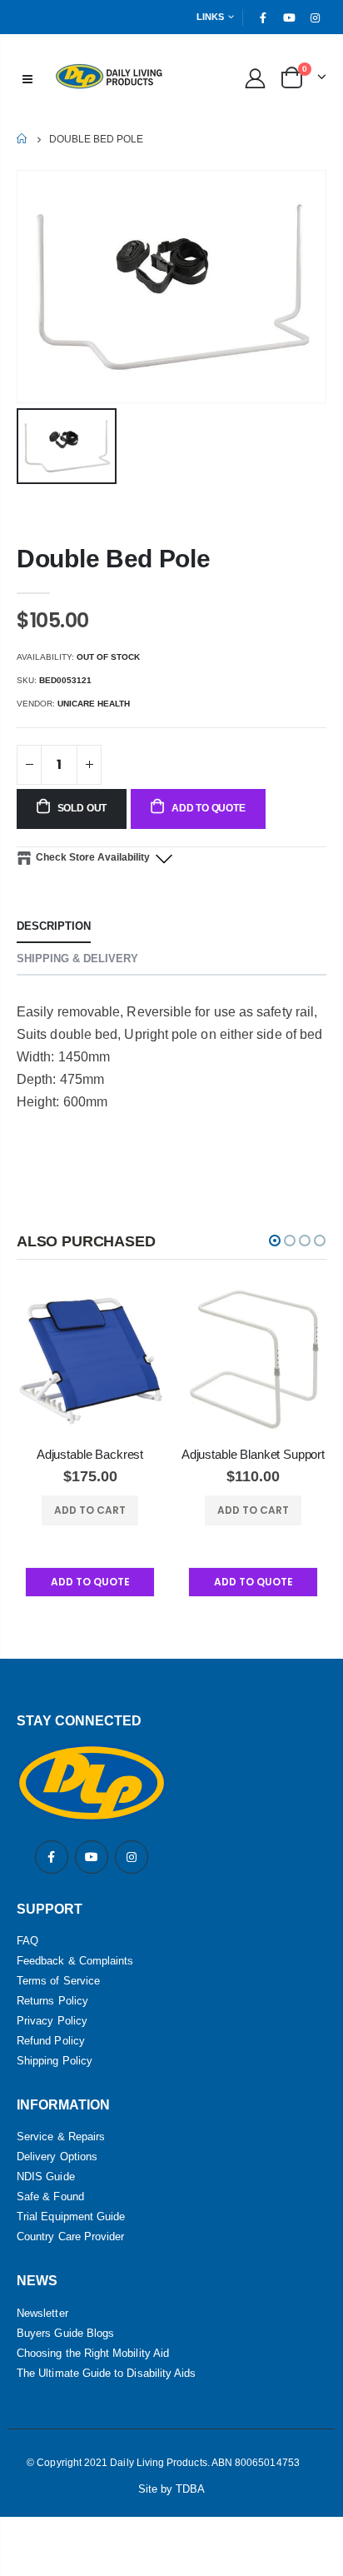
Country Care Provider (70, 2237)
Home (23, 139)
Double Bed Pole (114, 559)
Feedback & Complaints (75, 1961)
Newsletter (42, 2313)
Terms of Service (58, 1981)
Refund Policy (51, 2041)
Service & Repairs (61, 2137)
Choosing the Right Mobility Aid (93, 2353)
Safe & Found (50, 2197)
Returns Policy (52, 2001)
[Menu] (27, 77)
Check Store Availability (93, 857)
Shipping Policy (55, 2061)
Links (210, 17)
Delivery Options (57, 2157)
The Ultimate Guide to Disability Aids (106, 2373)
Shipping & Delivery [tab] (77, 959)
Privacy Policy (52, 2021)
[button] (275, 1241)
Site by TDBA (172, 2489)
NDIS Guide (46, 2177)
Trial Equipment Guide (71, 2217)
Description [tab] (54, 926)
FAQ (27, 1941)
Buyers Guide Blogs (65, 2333)
